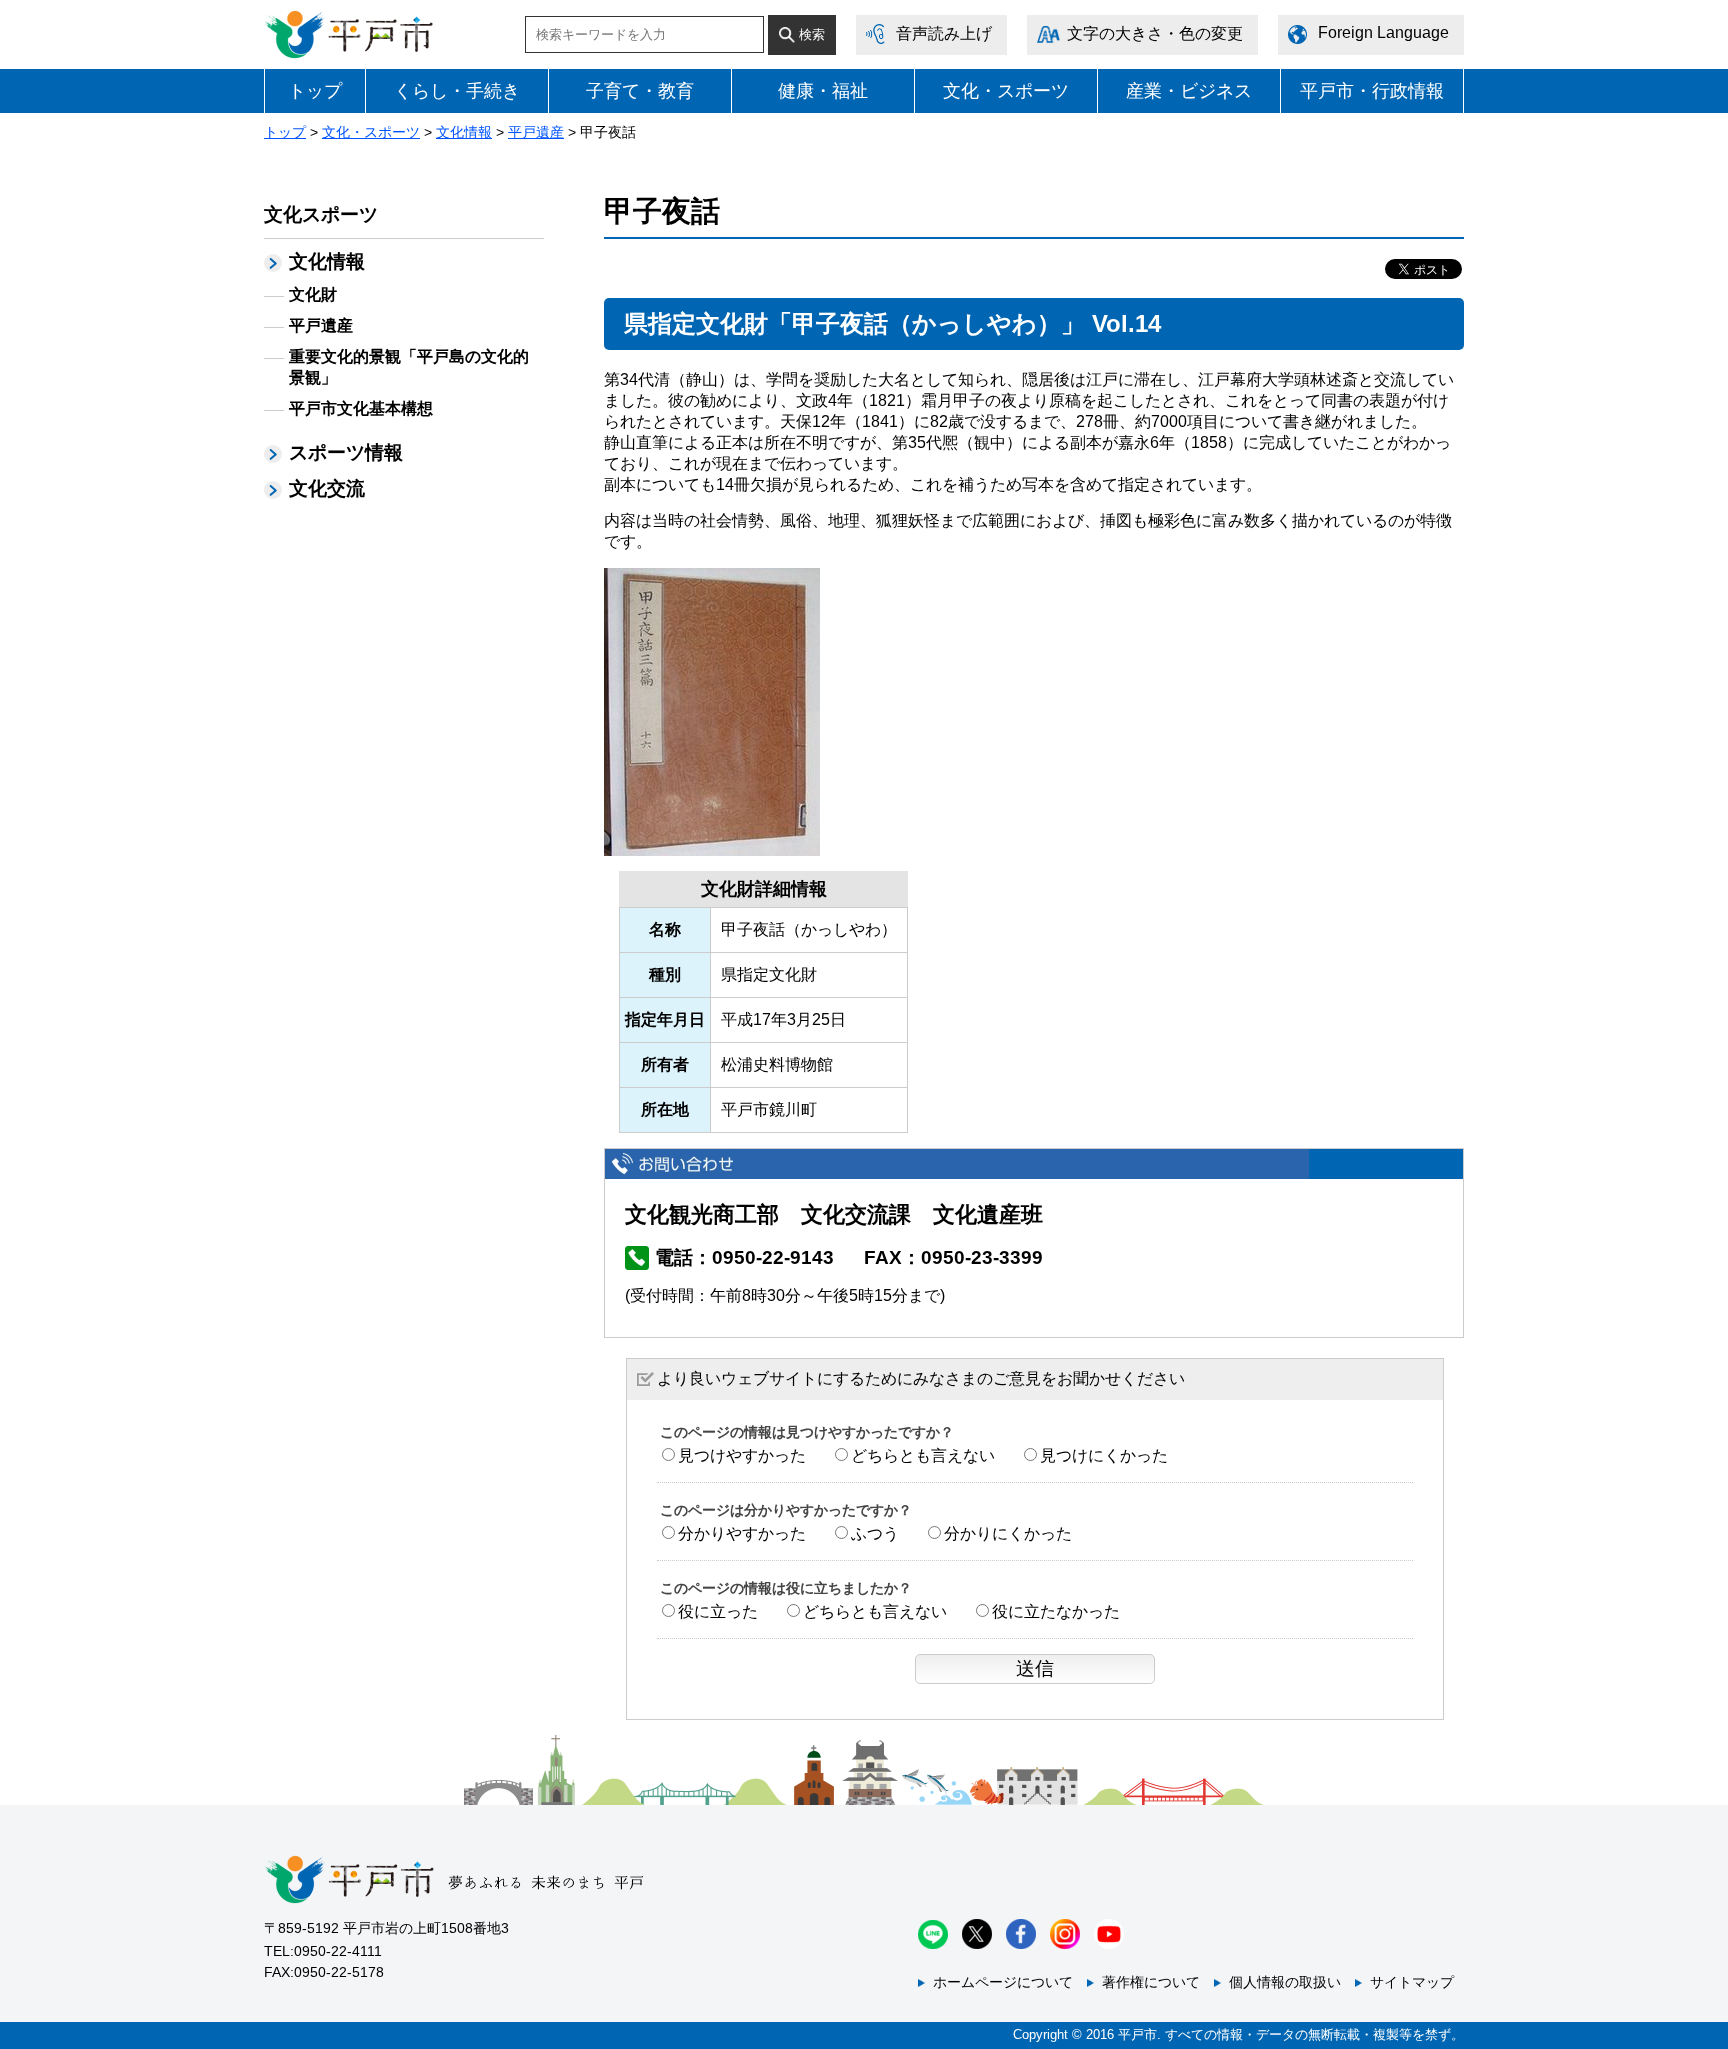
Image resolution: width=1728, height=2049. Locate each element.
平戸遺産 (536, 132)
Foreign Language (1383, 32)
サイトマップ (1412, 1982)
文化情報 (464, 132)
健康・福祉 (823, 91)
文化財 (313, 294)
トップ (315, 91)
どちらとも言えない (923, 1455)
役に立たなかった (1056, 1611)
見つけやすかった (742, 1455)
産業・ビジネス (1189, 91)
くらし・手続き (457, 91)
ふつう (875, 1533)
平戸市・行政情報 (1372, 91)
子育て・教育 (640, 91)
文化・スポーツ (1006, 91)
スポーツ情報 (346, 452)
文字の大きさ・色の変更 (1155, 33)
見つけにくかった (1104, 1455)
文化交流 (327, 488)
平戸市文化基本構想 (361, 408)
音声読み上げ (944, 33)
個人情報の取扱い (1285, 1982)
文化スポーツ (321, 214)
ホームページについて (1003, 1982)
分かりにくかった (1008, 1533)
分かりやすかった (742, 1533)
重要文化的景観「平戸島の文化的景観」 (409, 367)
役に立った (718, 1611)
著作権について (1151, 1982)
